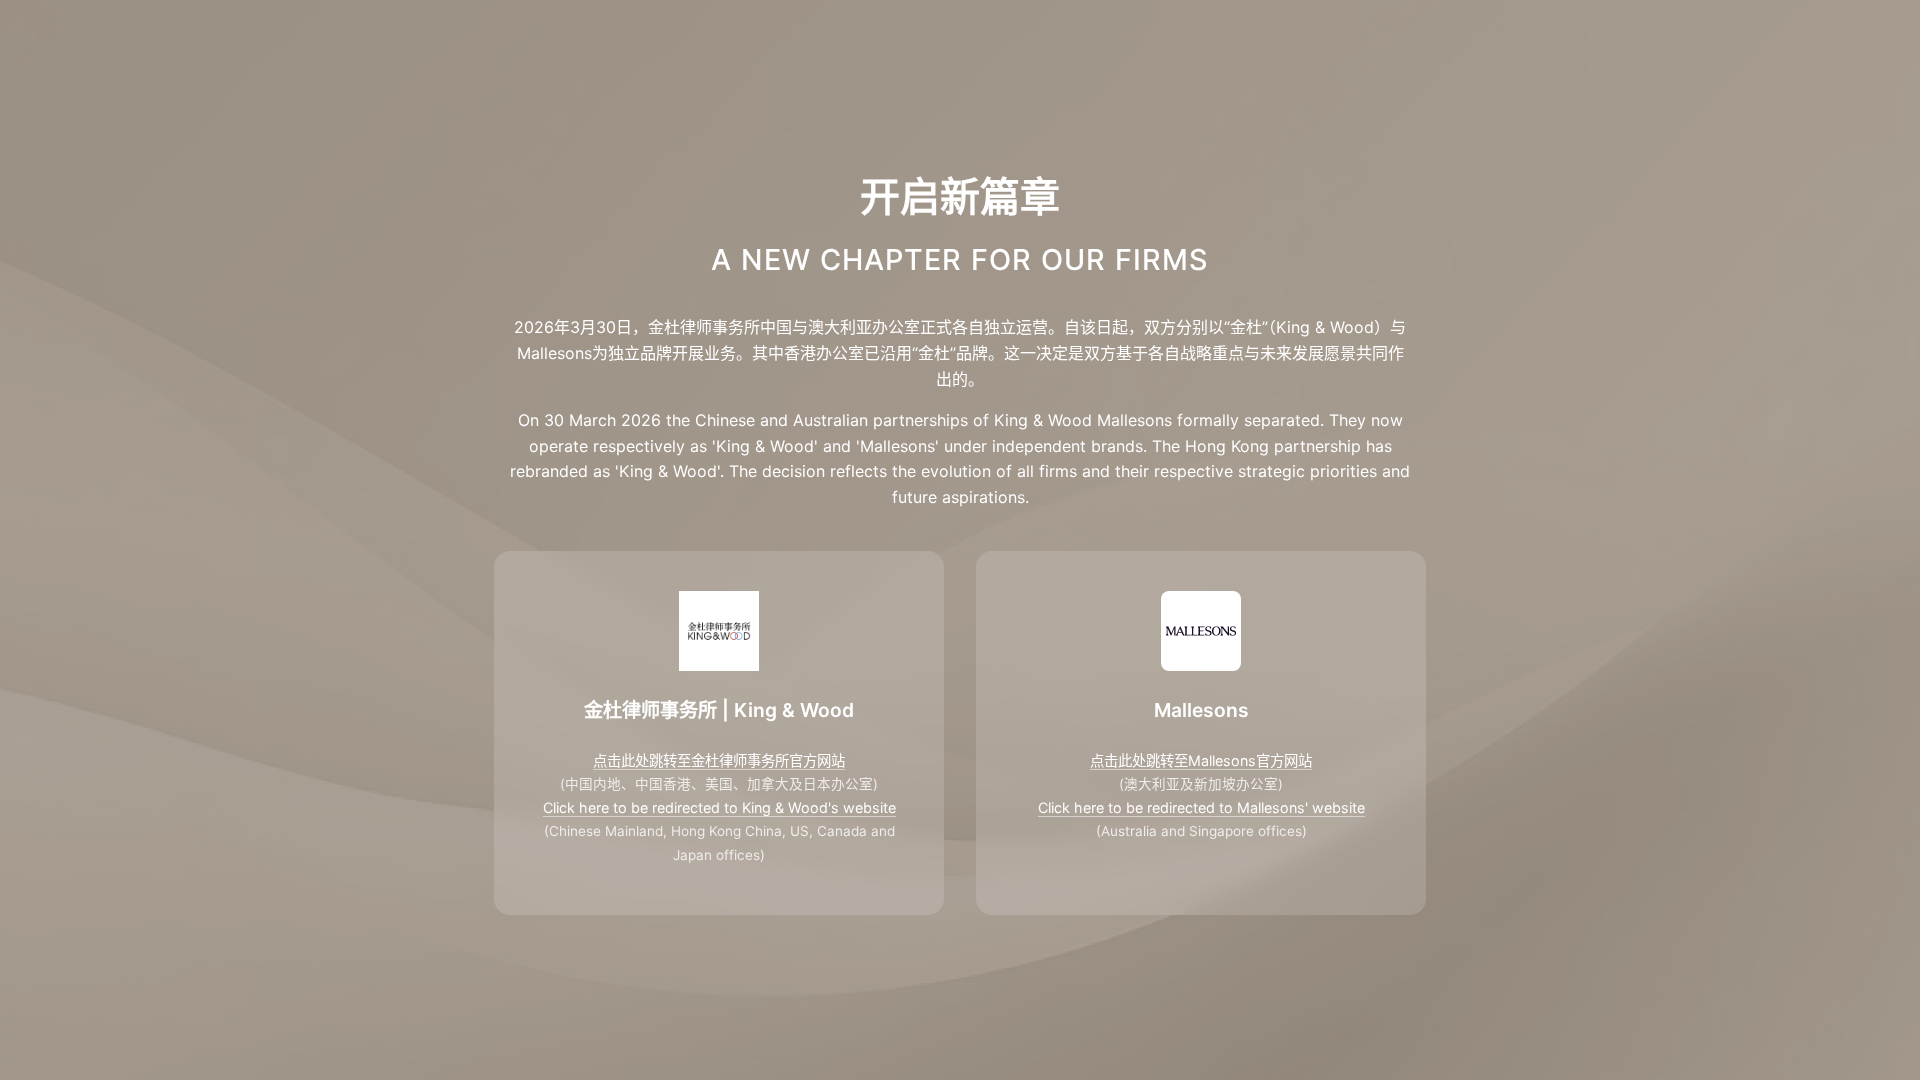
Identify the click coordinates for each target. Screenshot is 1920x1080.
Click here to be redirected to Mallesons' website (1201, 807)
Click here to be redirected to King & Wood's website (719, 807)
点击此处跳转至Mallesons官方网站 (1201, 760)
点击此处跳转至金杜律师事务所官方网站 (719, 760)
